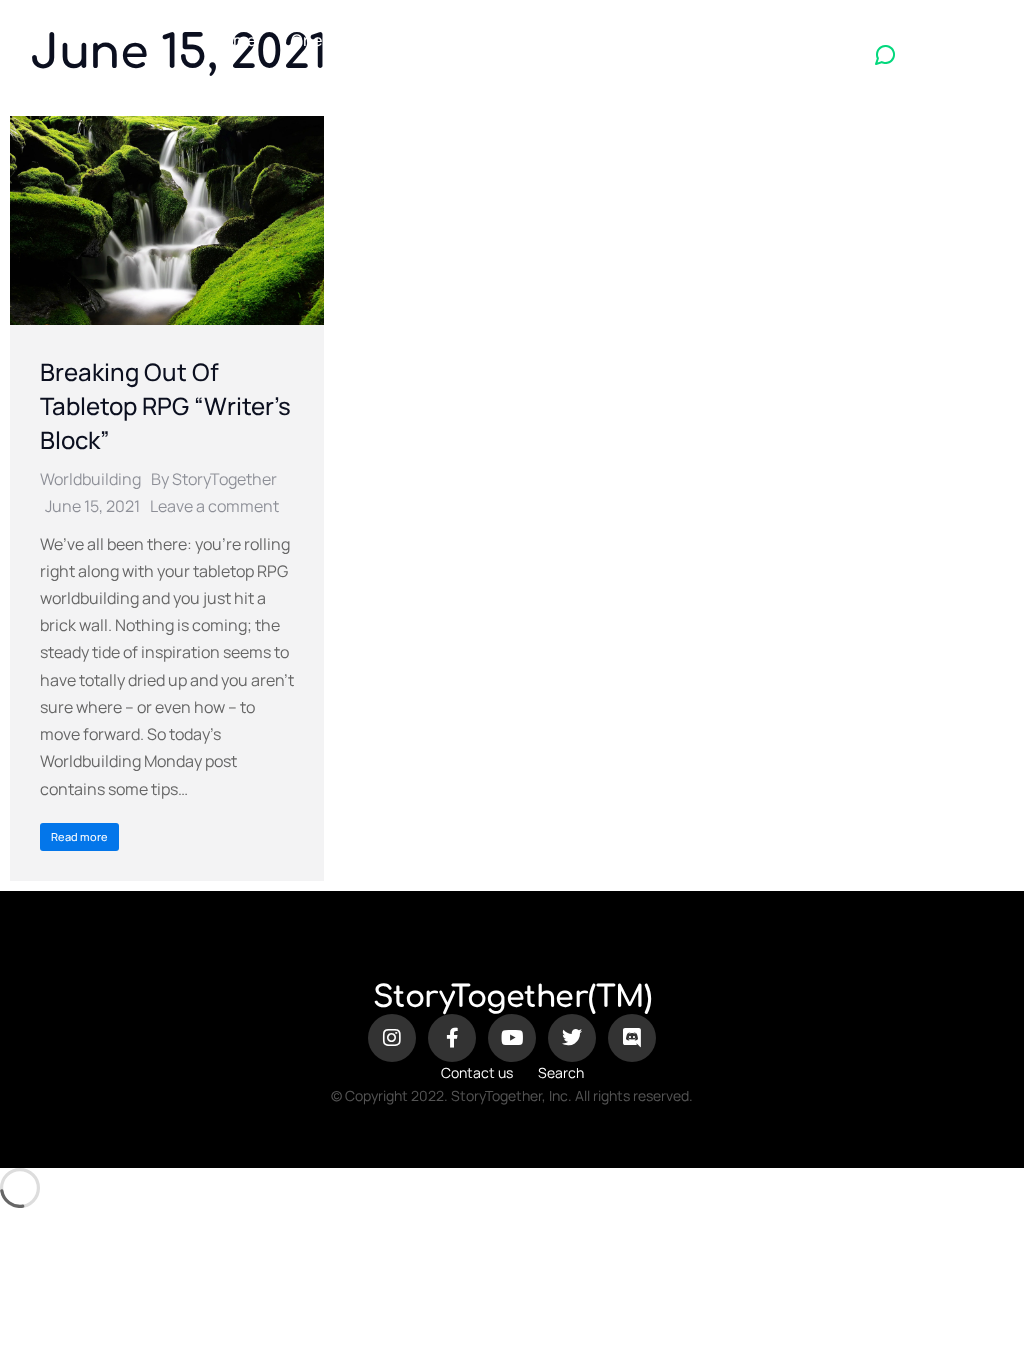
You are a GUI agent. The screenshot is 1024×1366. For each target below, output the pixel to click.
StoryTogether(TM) (512, 997)
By (214, 479)
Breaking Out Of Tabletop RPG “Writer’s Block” (165, 405)
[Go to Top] (994, 1336)
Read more (79, 836)
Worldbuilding (90, 479)
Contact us (477, 1072)
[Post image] (167, 220)
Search (561, 1072)
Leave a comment (214, 506)
